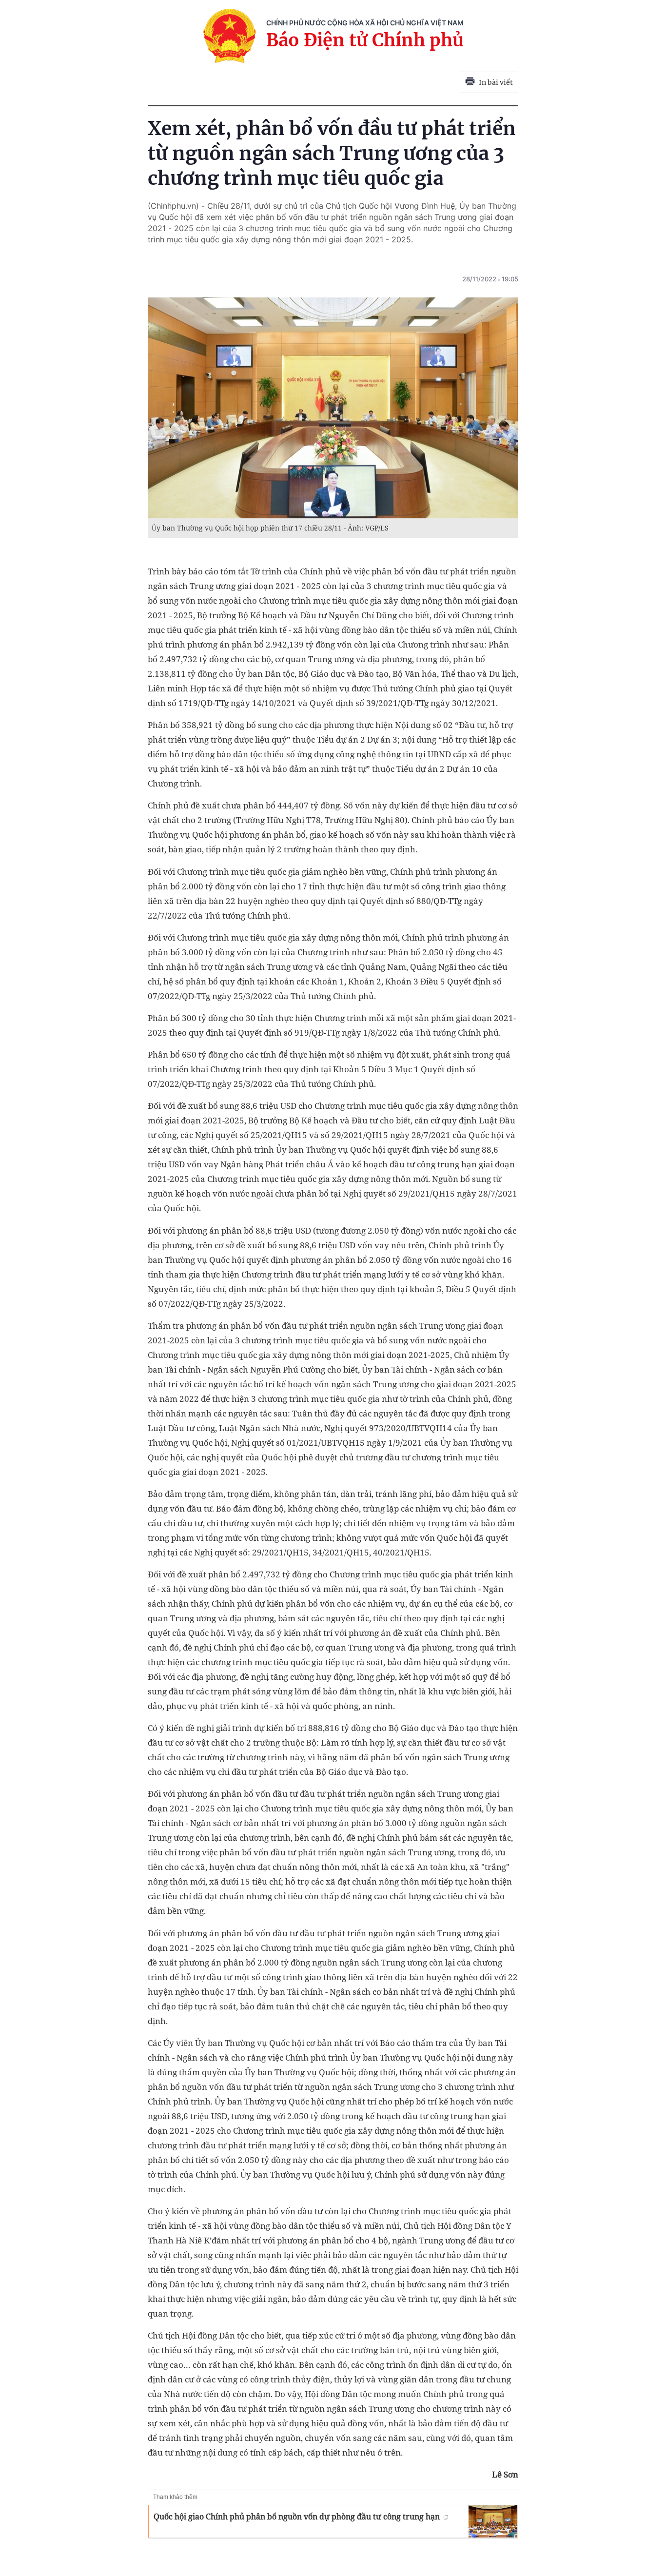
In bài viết (496, 82)
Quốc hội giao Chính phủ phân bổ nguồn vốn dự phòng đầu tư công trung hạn (297, 2517)
